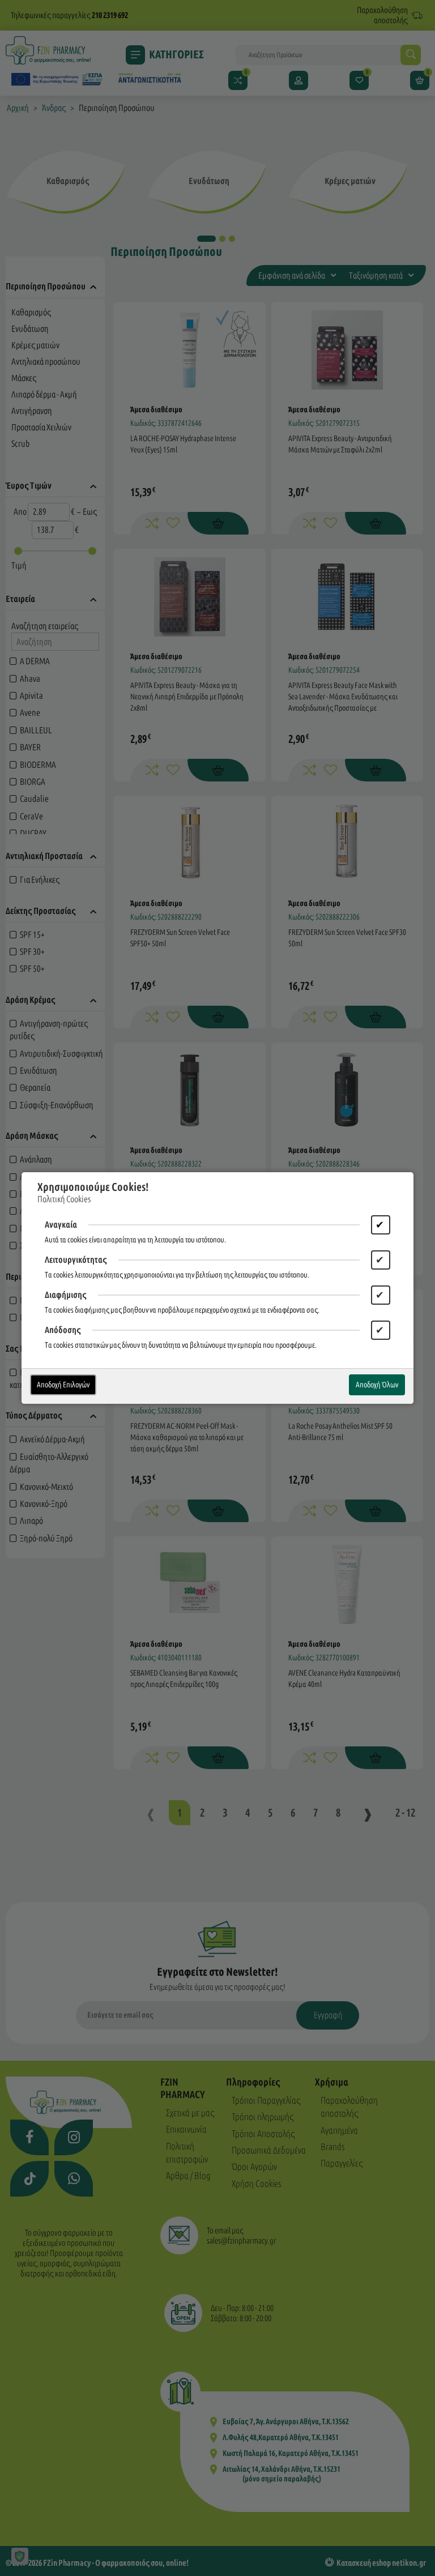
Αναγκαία (61, 1225)
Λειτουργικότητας (76, 1260)
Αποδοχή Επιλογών (63, 1385)
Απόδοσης (63, 1330)
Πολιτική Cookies (64, 1199)
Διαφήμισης (66, 1295)
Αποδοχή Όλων (377, 1385)
